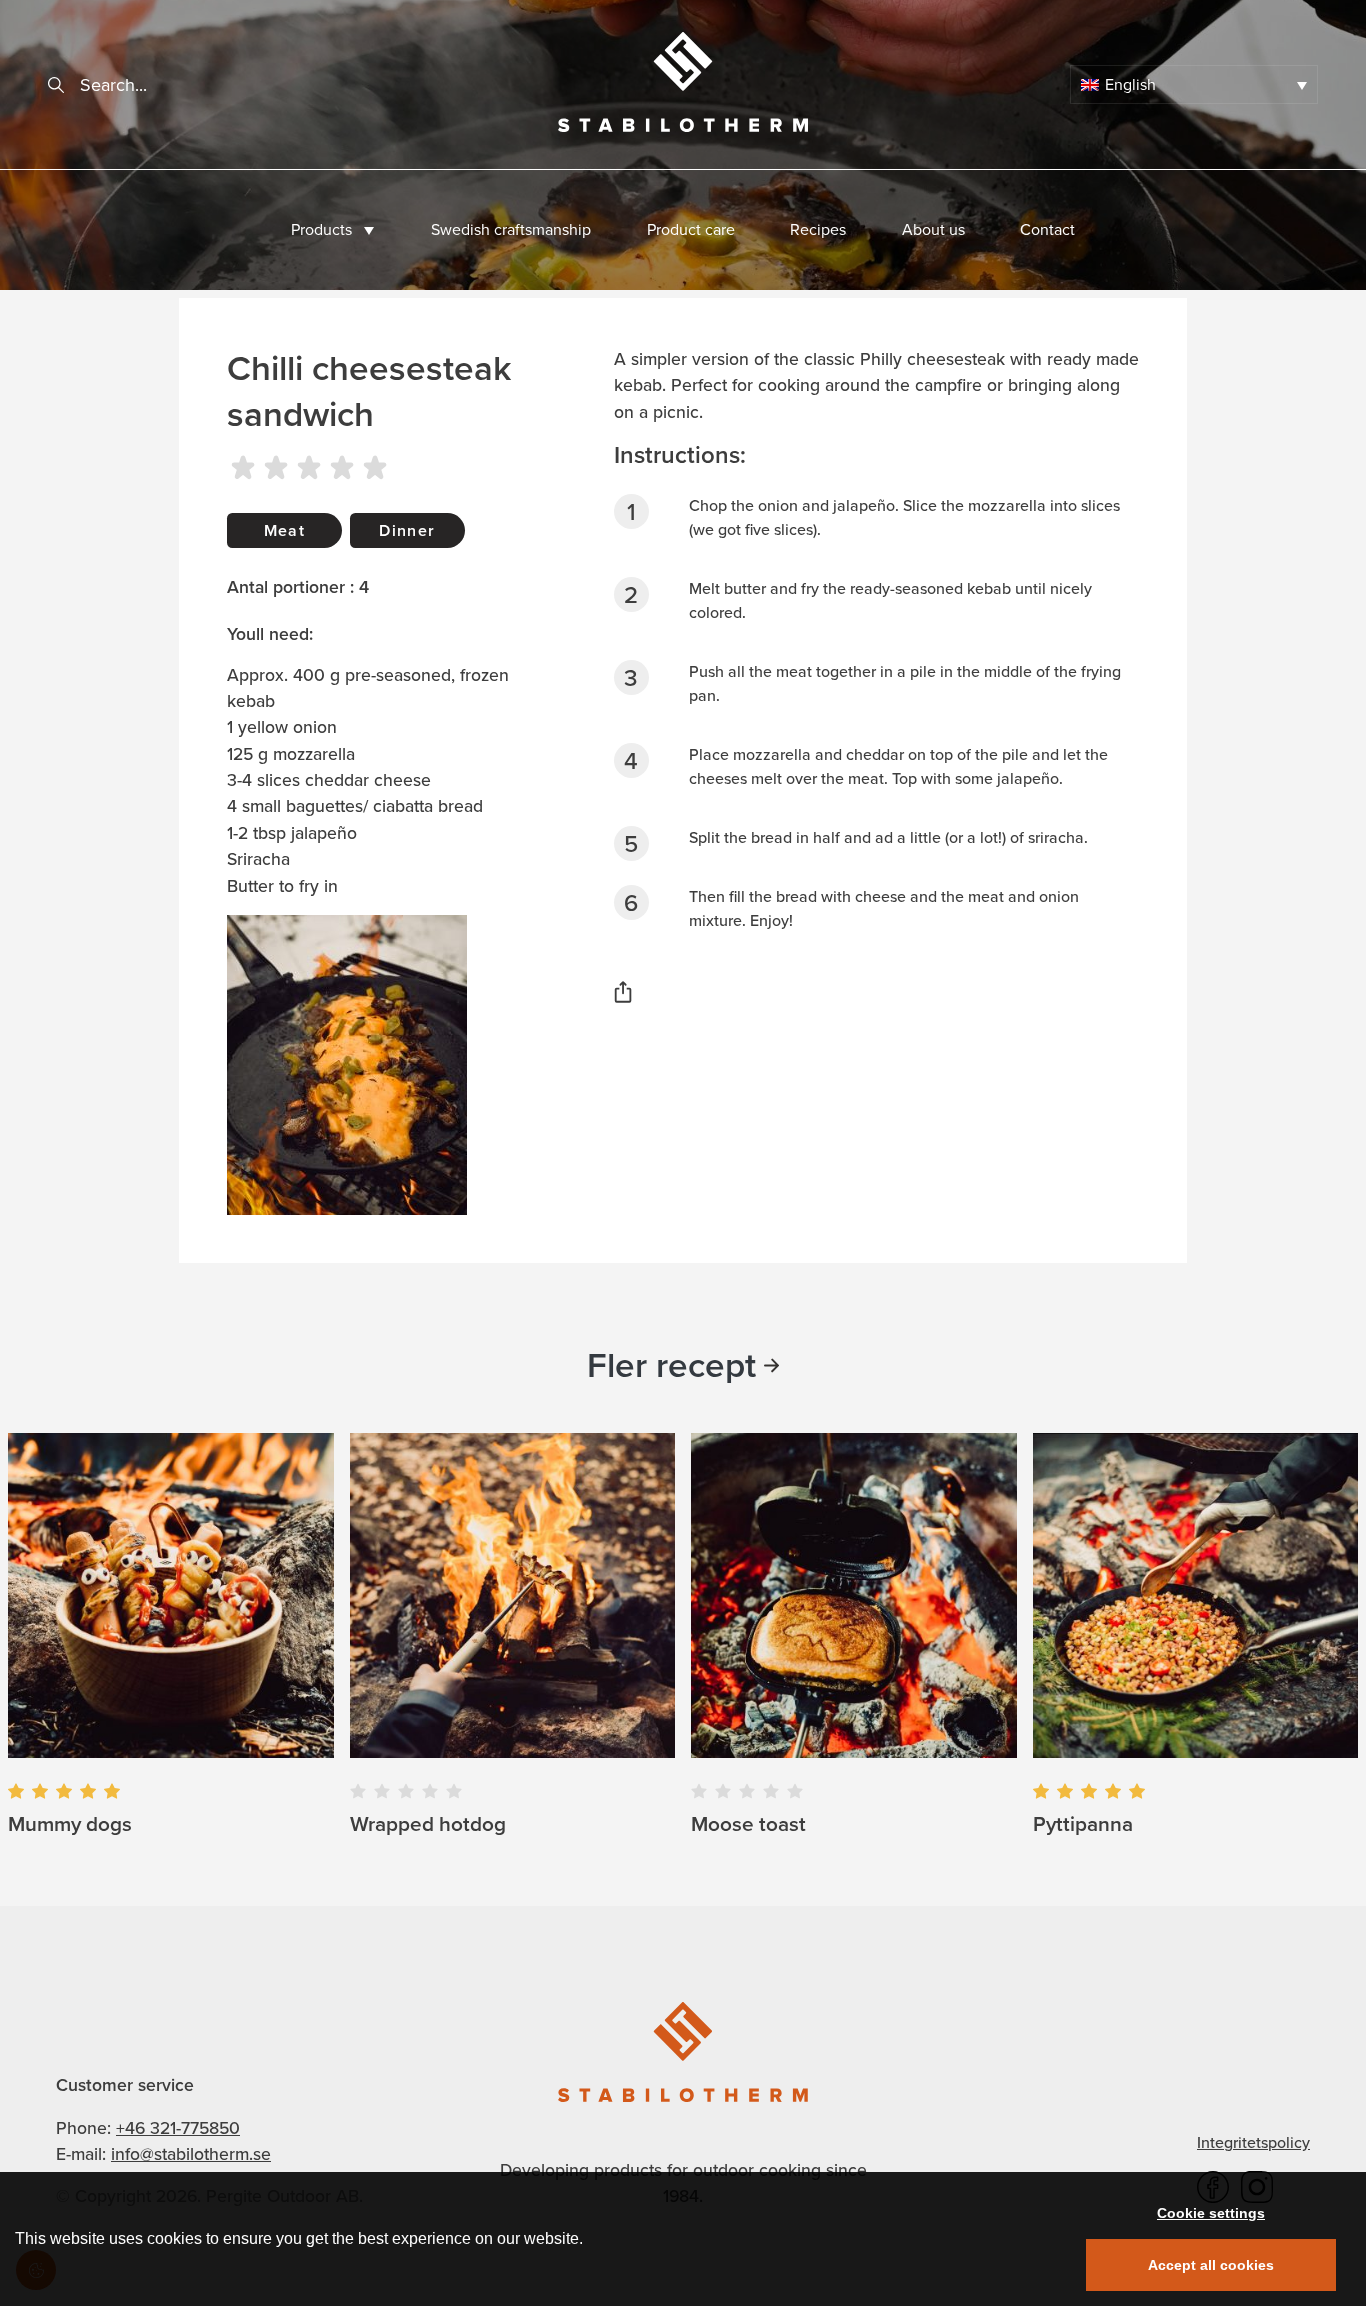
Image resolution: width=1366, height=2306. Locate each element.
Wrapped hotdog (428, 1824)
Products (321, 229)
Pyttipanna (1083, 1824)
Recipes (818, 229)
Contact (1047, 229)
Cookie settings (1211, 2213)
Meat (284, 530)
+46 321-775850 (178, 2128)
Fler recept (671, 1365)
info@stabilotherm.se (191, 2154)
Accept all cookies (1211, 2265)
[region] (683, 2239)
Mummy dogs (70, 1824)
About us (933, 229)
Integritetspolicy (1253, 2142)
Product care (691, 229)
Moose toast (748, 1824)
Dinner (407, 530)
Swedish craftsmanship (511, 229)
